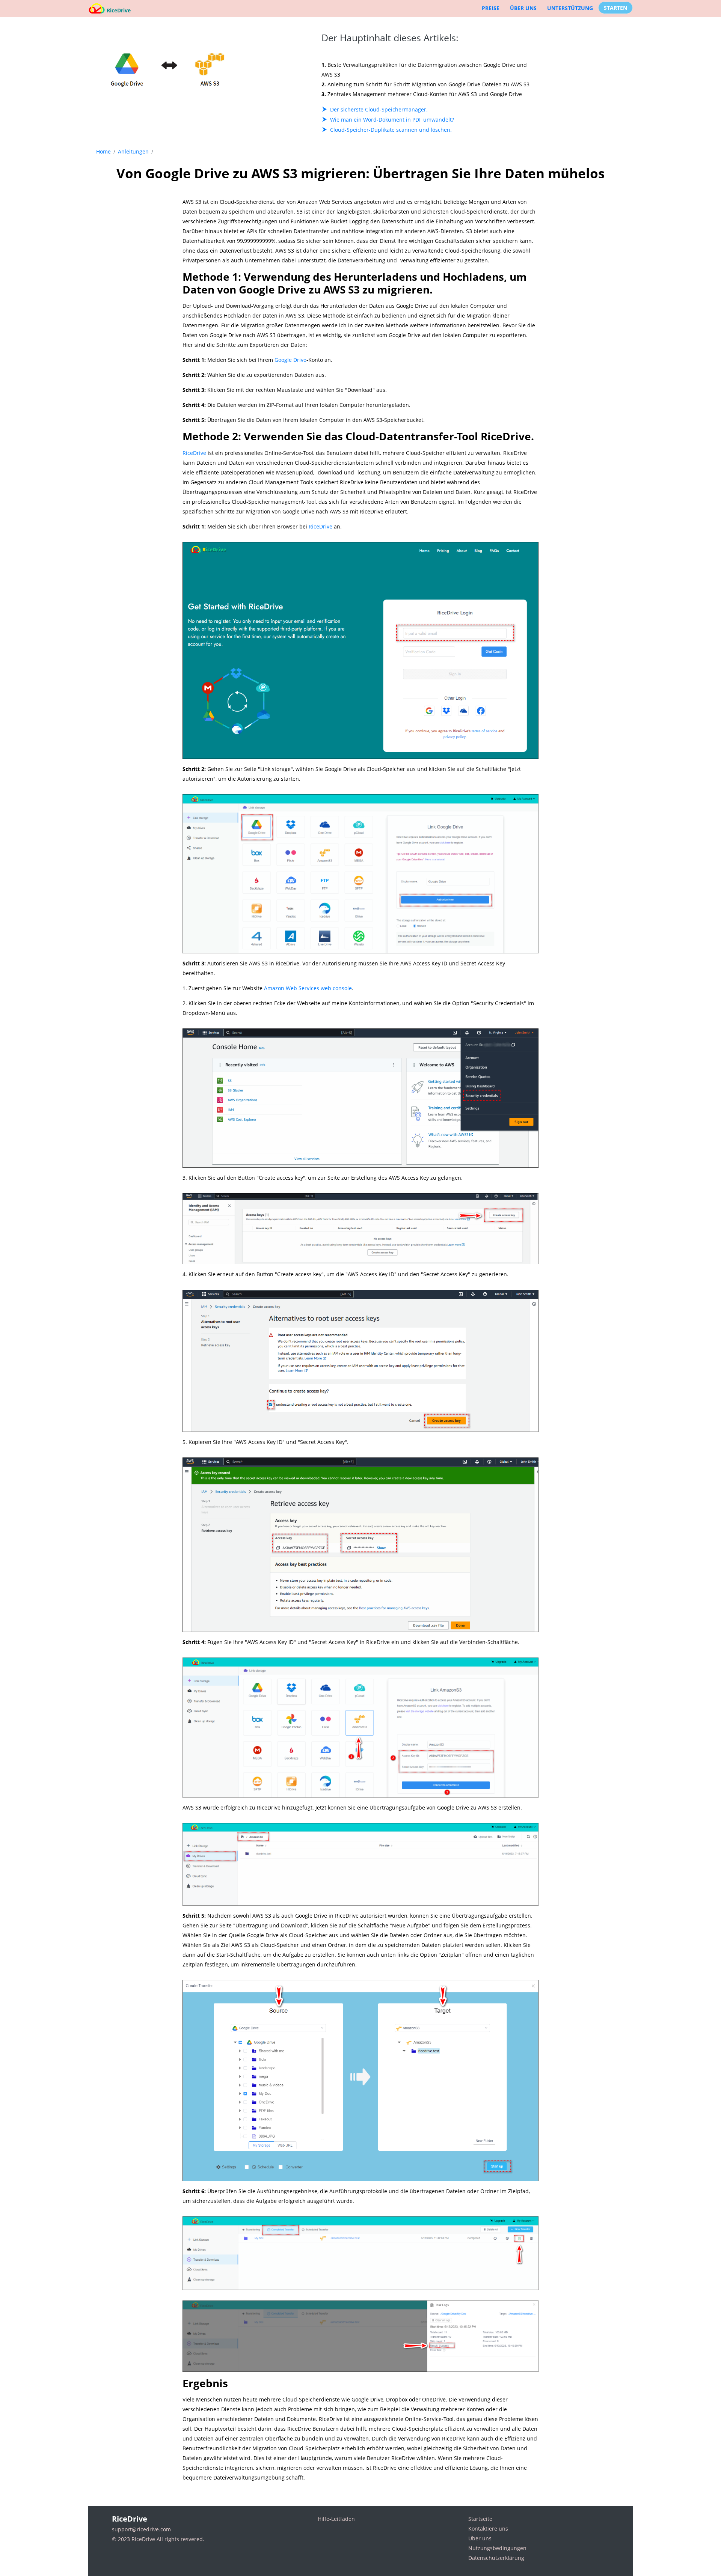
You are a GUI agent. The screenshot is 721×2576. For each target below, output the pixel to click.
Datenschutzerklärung (496, 2558)
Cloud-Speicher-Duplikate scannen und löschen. (391, 130)
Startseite (480, 2519)
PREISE (491, 8)
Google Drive (290, 360)
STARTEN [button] (615, 8)
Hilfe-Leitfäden (336, 2519)
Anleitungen (133, 151)
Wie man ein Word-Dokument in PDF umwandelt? (392, 120)
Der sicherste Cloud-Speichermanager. (379, 109)
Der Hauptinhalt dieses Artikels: (390, 38)
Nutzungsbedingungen (497, 2548)
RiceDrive (194, 453)
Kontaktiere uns (488, 2529)
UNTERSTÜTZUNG (570, 8)
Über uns (480, 2538)
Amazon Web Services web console (308, 988)
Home (103, 151)
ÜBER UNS (523, 8)
